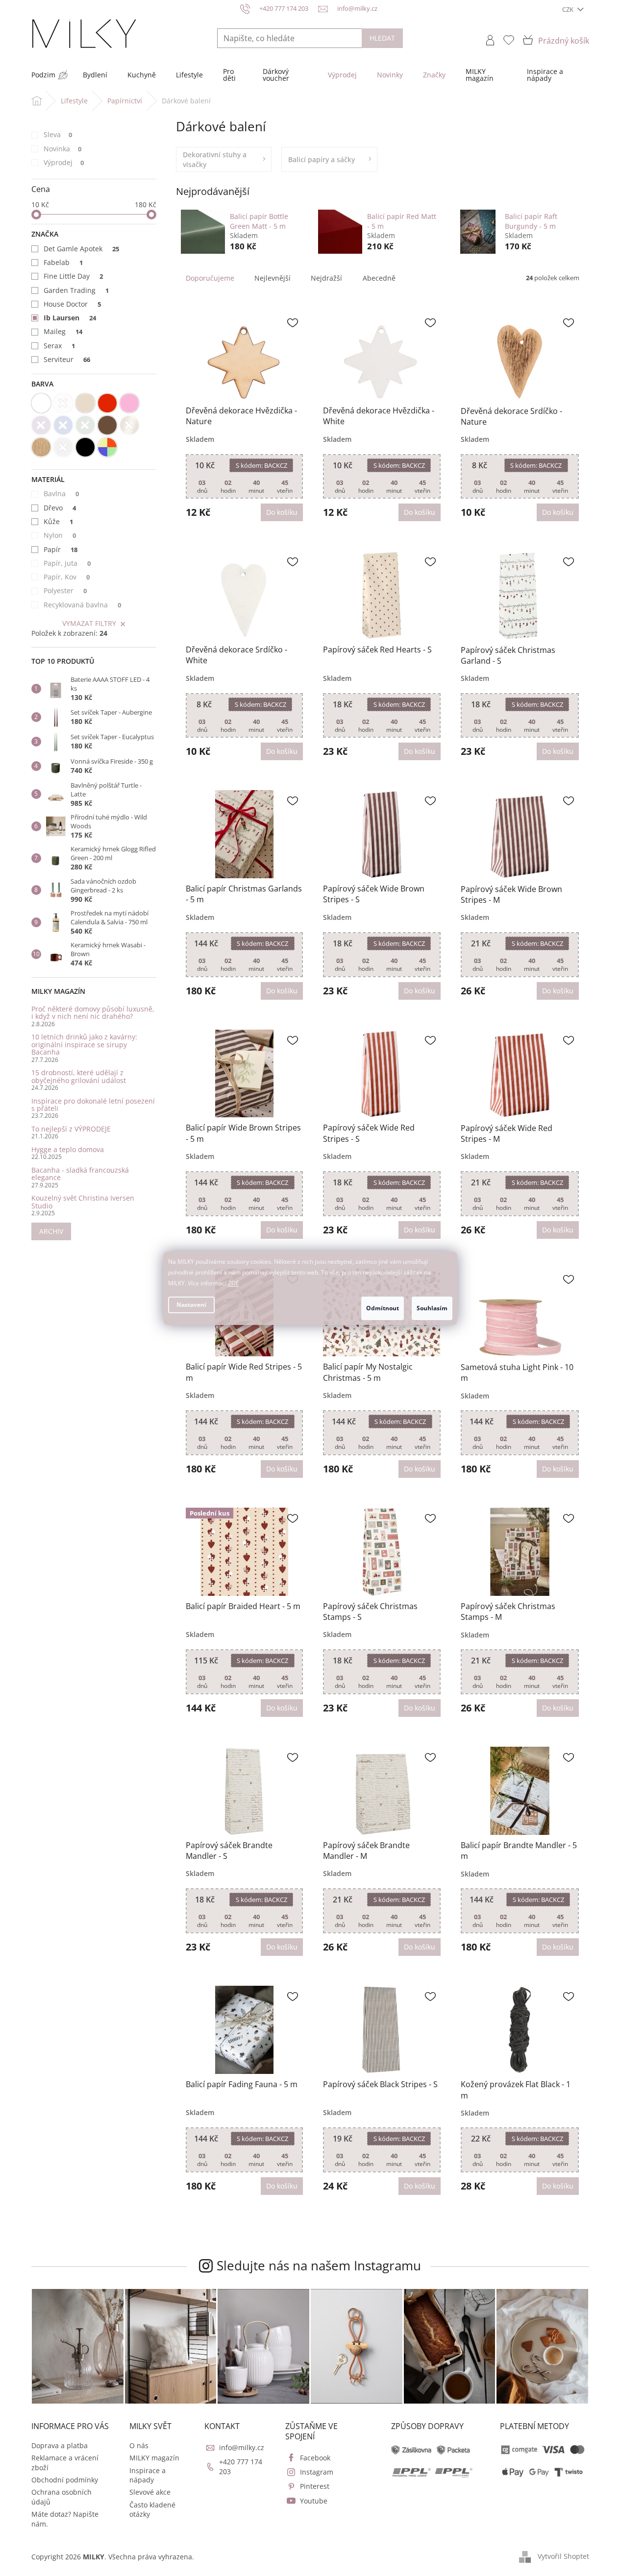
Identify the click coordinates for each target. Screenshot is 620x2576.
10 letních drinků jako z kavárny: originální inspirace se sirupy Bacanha (84, 1044)
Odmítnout (383, 1308)
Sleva (58, 134)
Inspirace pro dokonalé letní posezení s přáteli (93, 1105)
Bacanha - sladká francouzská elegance (80, 1174)
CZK (569, 9)
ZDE (234, 1283)
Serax (60, 346)
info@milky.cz (242, 2447)
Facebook (315, 2458)
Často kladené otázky (152, 2509)
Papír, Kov (67, 577)
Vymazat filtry (89, 623)
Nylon (60, 535)
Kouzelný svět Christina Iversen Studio (83, 1202)
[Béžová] (85, 403)
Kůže (59, 521)
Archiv (51, 1231)
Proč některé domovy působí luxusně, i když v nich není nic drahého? (93, 1013)
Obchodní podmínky (65, 2480)
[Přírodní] (41, 447)
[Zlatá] (129, 425)
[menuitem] (43, 75)
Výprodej (64, 162)
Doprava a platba (60, 2445)
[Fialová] (41, 425)
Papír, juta (67, 563)
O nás (139, 2445)
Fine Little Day (74, 276)
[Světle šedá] (63, 447)
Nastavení (191, 1305)
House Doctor (73, 304)
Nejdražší (326, 278)
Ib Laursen (70, 318)
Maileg (63, 331)
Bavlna (62, 494)
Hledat (382, 38)
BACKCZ (261, 465)
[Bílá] (41, 403)
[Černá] (85, 447)
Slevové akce (150, 2492)
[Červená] (107, 403)
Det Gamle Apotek (82, 249)
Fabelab (63, 262)
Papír (61, 549)
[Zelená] (85, 425)
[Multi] (107, 447)
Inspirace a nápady (148, 2475)
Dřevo (60, 508)
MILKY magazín (154, 2458)
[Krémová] (63, 403)
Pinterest (315, 2486)
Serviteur (67, 359)
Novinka (63, 149)
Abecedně (379, 278)
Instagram (317, 2472)
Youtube (314, 2501)
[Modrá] (63, 425)
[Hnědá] (107, 425)
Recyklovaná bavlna (83, 605)
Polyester (65, 590)
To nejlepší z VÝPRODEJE (71, 1129)
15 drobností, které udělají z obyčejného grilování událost (79, 1076)
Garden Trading (76, 290)
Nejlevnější (273, 278)
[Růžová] (129, 403)
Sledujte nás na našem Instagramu (319, 2265)
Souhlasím (432, 1308)
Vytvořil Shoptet (563, 2556)
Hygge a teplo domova (68, 1149)
